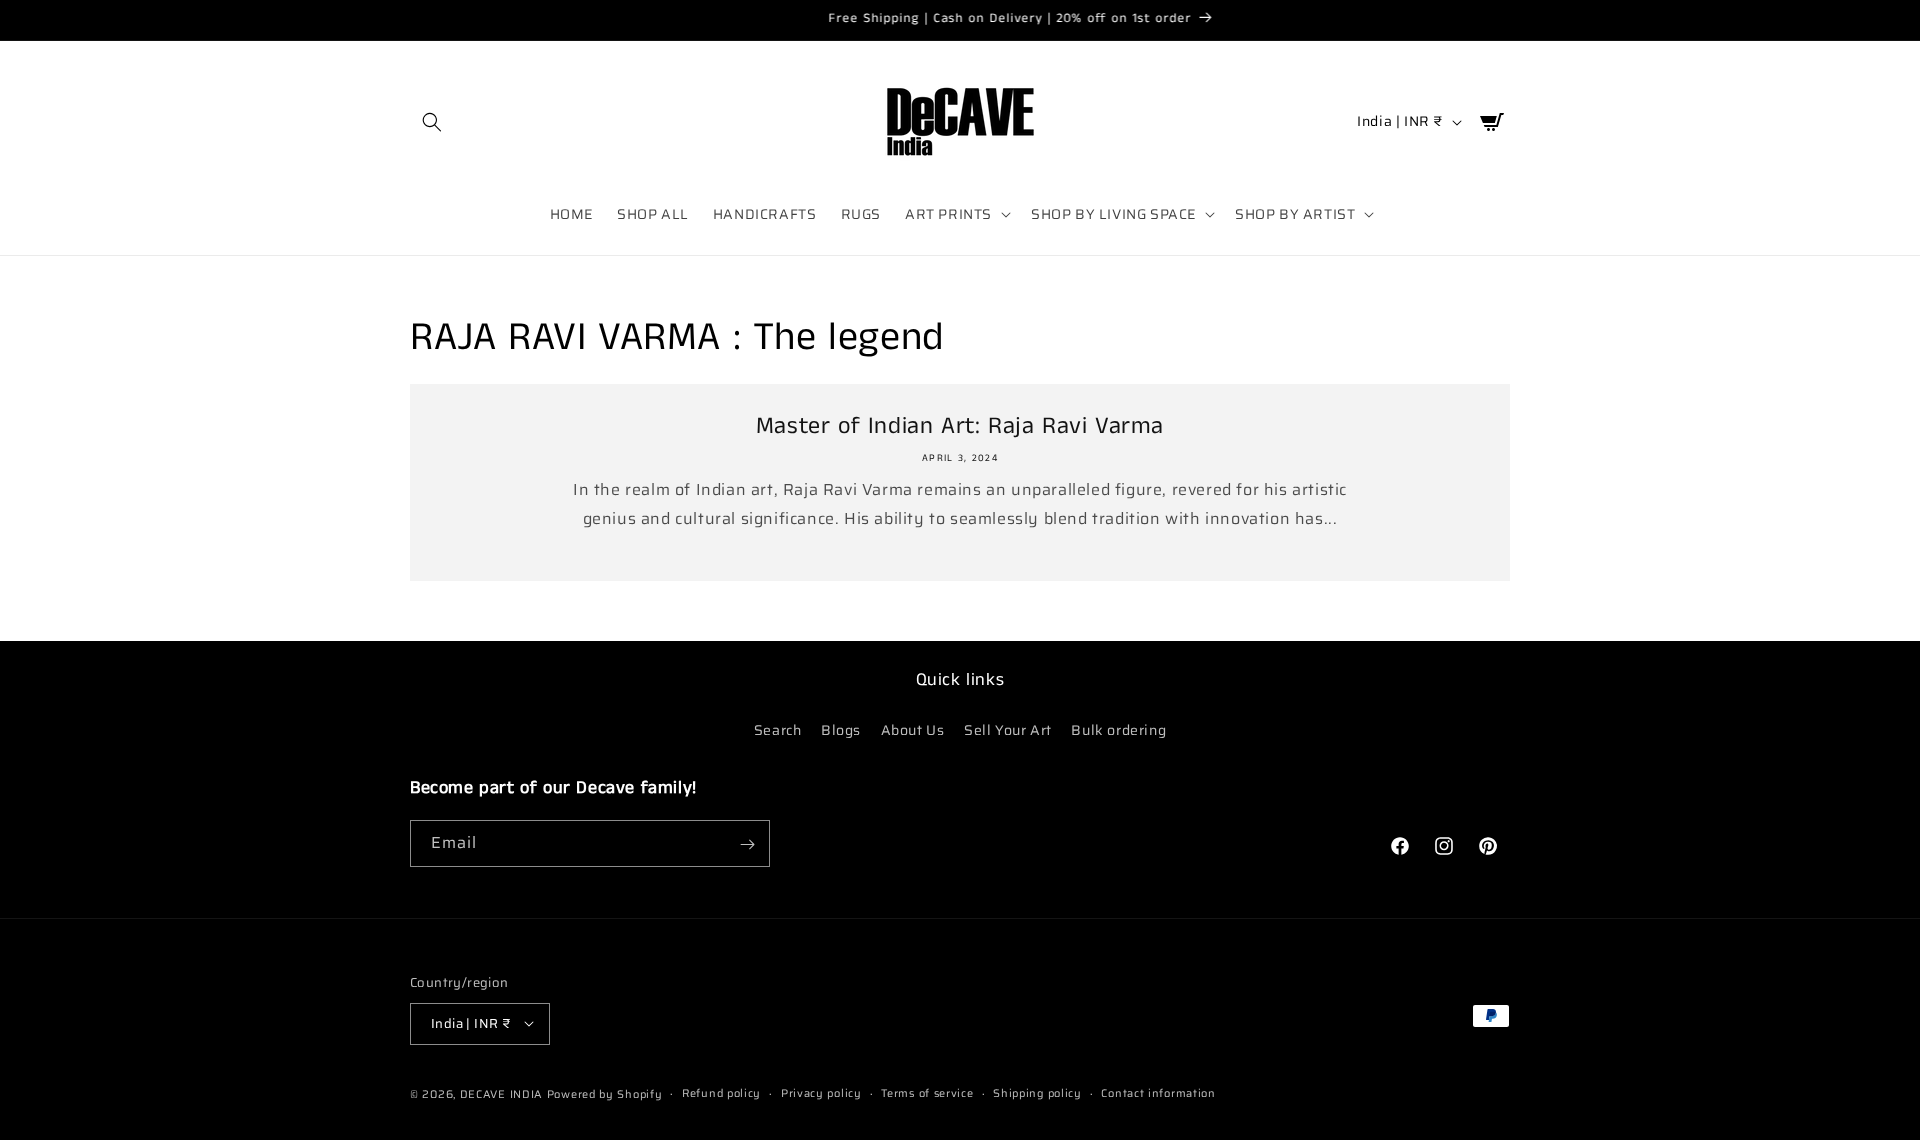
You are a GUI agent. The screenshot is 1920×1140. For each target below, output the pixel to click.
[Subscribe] (747, 844)
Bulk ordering (1118, 729)
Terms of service (927, 1092)
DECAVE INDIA (501, 1093)
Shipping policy (1037, 1092)
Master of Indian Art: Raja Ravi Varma (960, 426)
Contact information (1158, 1092)
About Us (913, 729)
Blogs (841, 729)
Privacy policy (821, 1092)
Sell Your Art (1008, 729)
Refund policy (721, 1092)
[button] (432, 122)
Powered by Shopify (605, 1093)
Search (778, 729)
